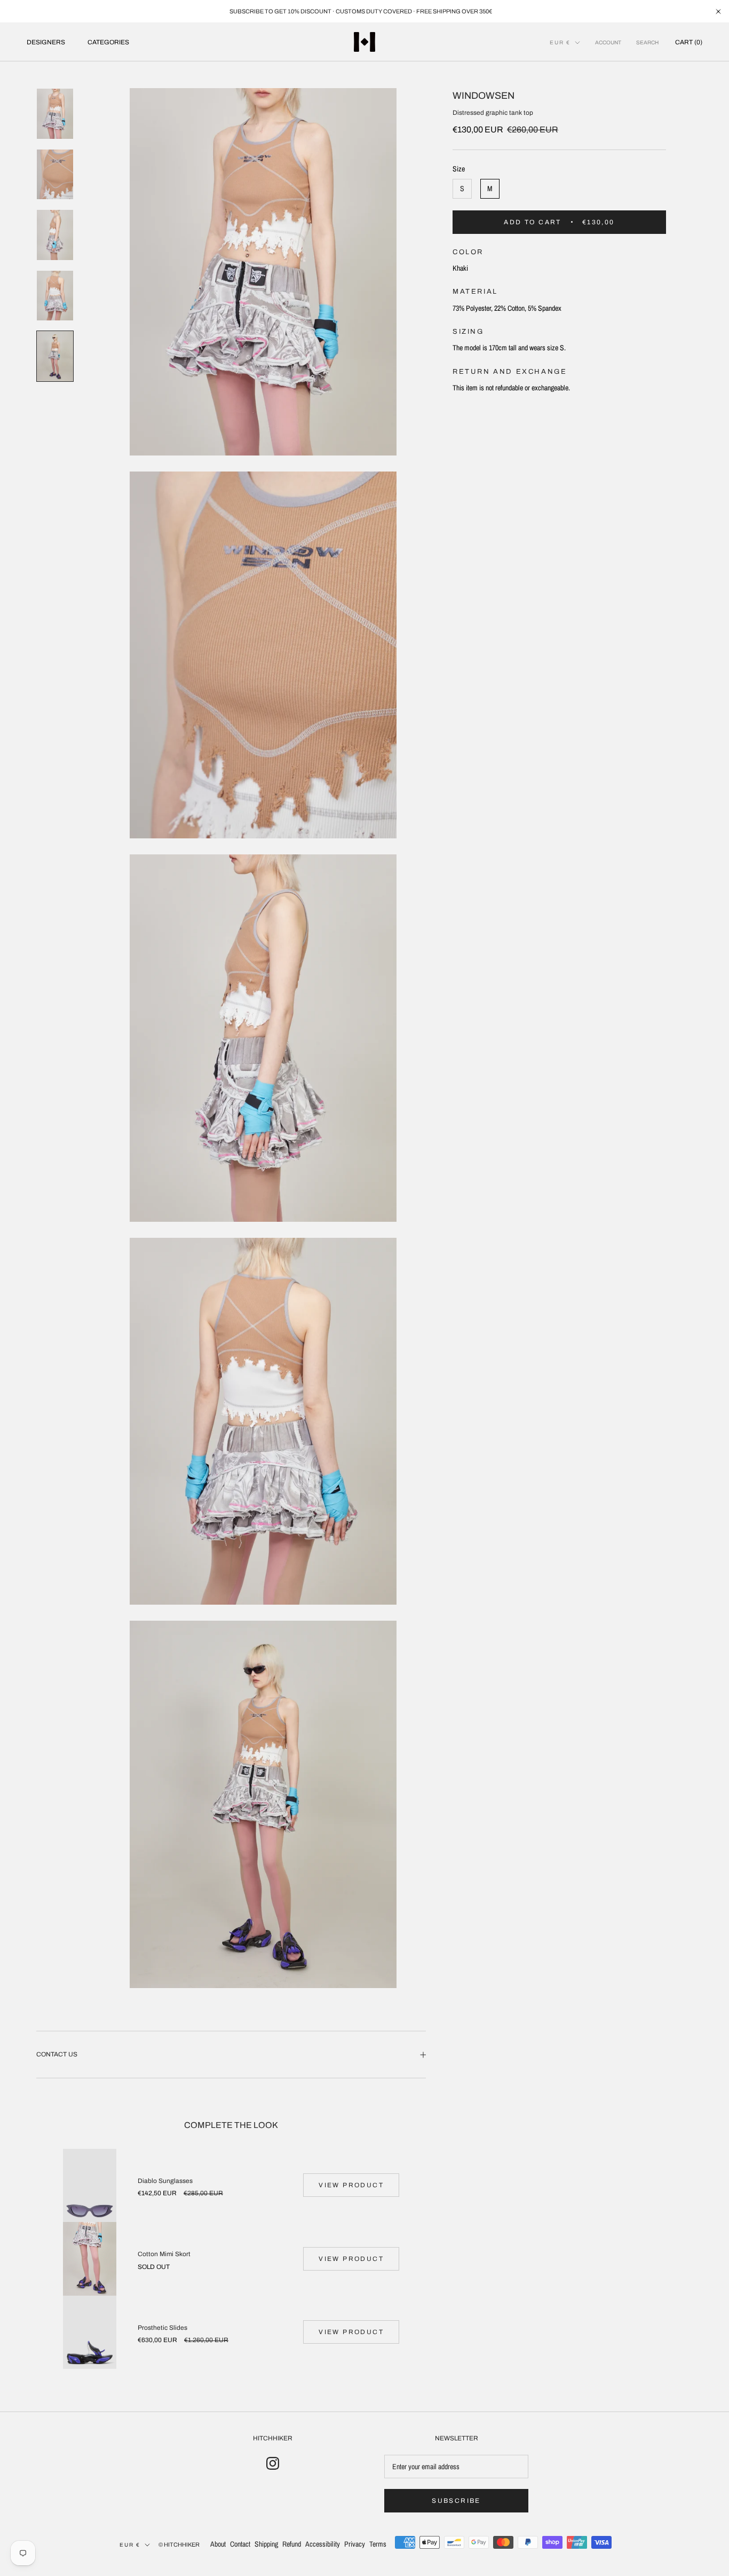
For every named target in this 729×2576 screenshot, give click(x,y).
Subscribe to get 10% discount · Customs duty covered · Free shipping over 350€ (361, 11)
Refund (292, 2544)
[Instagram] (273, 2463)
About (218, 2544)
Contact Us (57, 2054)
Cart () (689, 42)
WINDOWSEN (484, 96)
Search (647, 42)
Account (608, 42)
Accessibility (323, 2544)
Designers (46, 42)
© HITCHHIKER (179, 2544)
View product (351, 2185)
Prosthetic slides (163, 2328)
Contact (240, 2544)
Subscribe (456, 2501)
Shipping (266, 2544)
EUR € (560, 42)
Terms (378, 2544)
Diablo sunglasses (165, 2181)
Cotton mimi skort (164, 2254)
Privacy (355, 2544)
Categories (108, 42)
